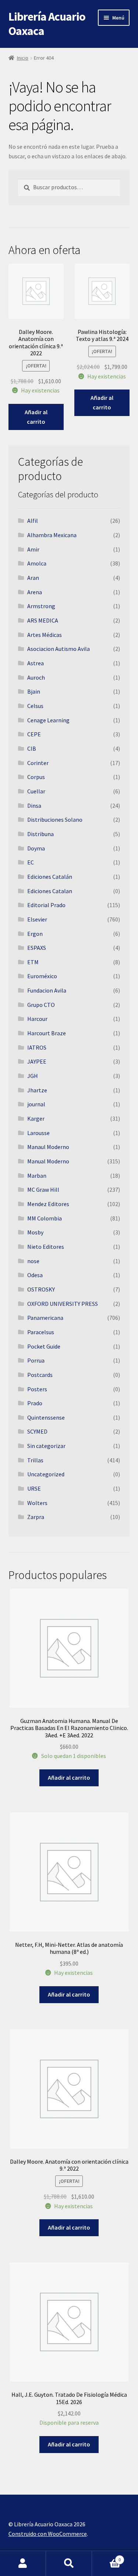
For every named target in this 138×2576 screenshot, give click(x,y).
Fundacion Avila (47, 990)
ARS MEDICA (43, 620)
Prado (35, 1403)
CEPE (34, 734)
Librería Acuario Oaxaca (47, 24)
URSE (34, 1488)
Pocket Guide (44, 1346)
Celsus (35, 706)
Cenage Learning (48, 720)
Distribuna (40, 834)
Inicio (23, 58)
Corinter (38, 763)
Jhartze (37, 1090)
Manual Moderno (48, 1161)
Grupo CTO (41, 1005)
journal (36, 1104)
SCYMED (37, 1431)
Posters (37, 1389)
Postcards (40, 1375)
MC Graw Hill (43, 1190)
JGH (33, 1076)
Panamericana (45, 1318)
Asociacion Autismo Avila (59, 649)
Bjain (34, 691)
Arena (35, 592)
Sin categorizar (46, 1446)
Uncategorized (46, 1474)
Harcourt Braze (47, 1033)
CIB (32, 748)
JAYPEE (37, 1061)
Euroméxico (42, 976)
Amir (33, 549)
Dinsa (34, 806)
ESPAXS (37, 948)
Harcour (37, 1019)
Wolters (37, 1503)
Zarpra (36, 1517)
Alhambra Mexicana (52, 535)
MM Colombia (45, 1218)
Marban (37, 1176)
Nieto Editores (46, 1247)
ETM (33, 962)
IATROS (37, 1047)
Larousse (38, 1133)
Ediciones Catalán (50, 877)
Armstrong (41, 606)
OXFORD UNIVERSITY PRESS (63, 1304)
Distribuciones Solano (55, 820)
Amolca (37, 563)
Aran (33, 578)
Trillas (35, 1460)
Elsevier (37, 919)
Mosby (35, 1232)
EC (31, 862)
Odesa (35, 1275)
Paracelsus (41, 1332)
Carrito (106, 2557)
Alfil (33, 521)
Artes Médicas (45, 635)
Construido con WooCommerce (48, 2534)
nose (33, 1261)
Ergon (35, 934)
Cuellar (36, 791)
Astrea (36, 663)
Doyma (36, 848)
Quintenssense (46, 1417)
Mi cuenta (23, 2563)
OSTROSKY (41, 1289)
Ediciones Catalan (50, 891)
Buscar (69, 2563)
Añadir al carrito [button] (36, 417)
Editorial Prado (46, 905)
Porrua (36, 1360)
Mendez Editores (48, 1204)
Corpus (36, 777)
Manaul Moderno (48, 1147)
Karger (36, 1118)
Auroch (36, 677)
